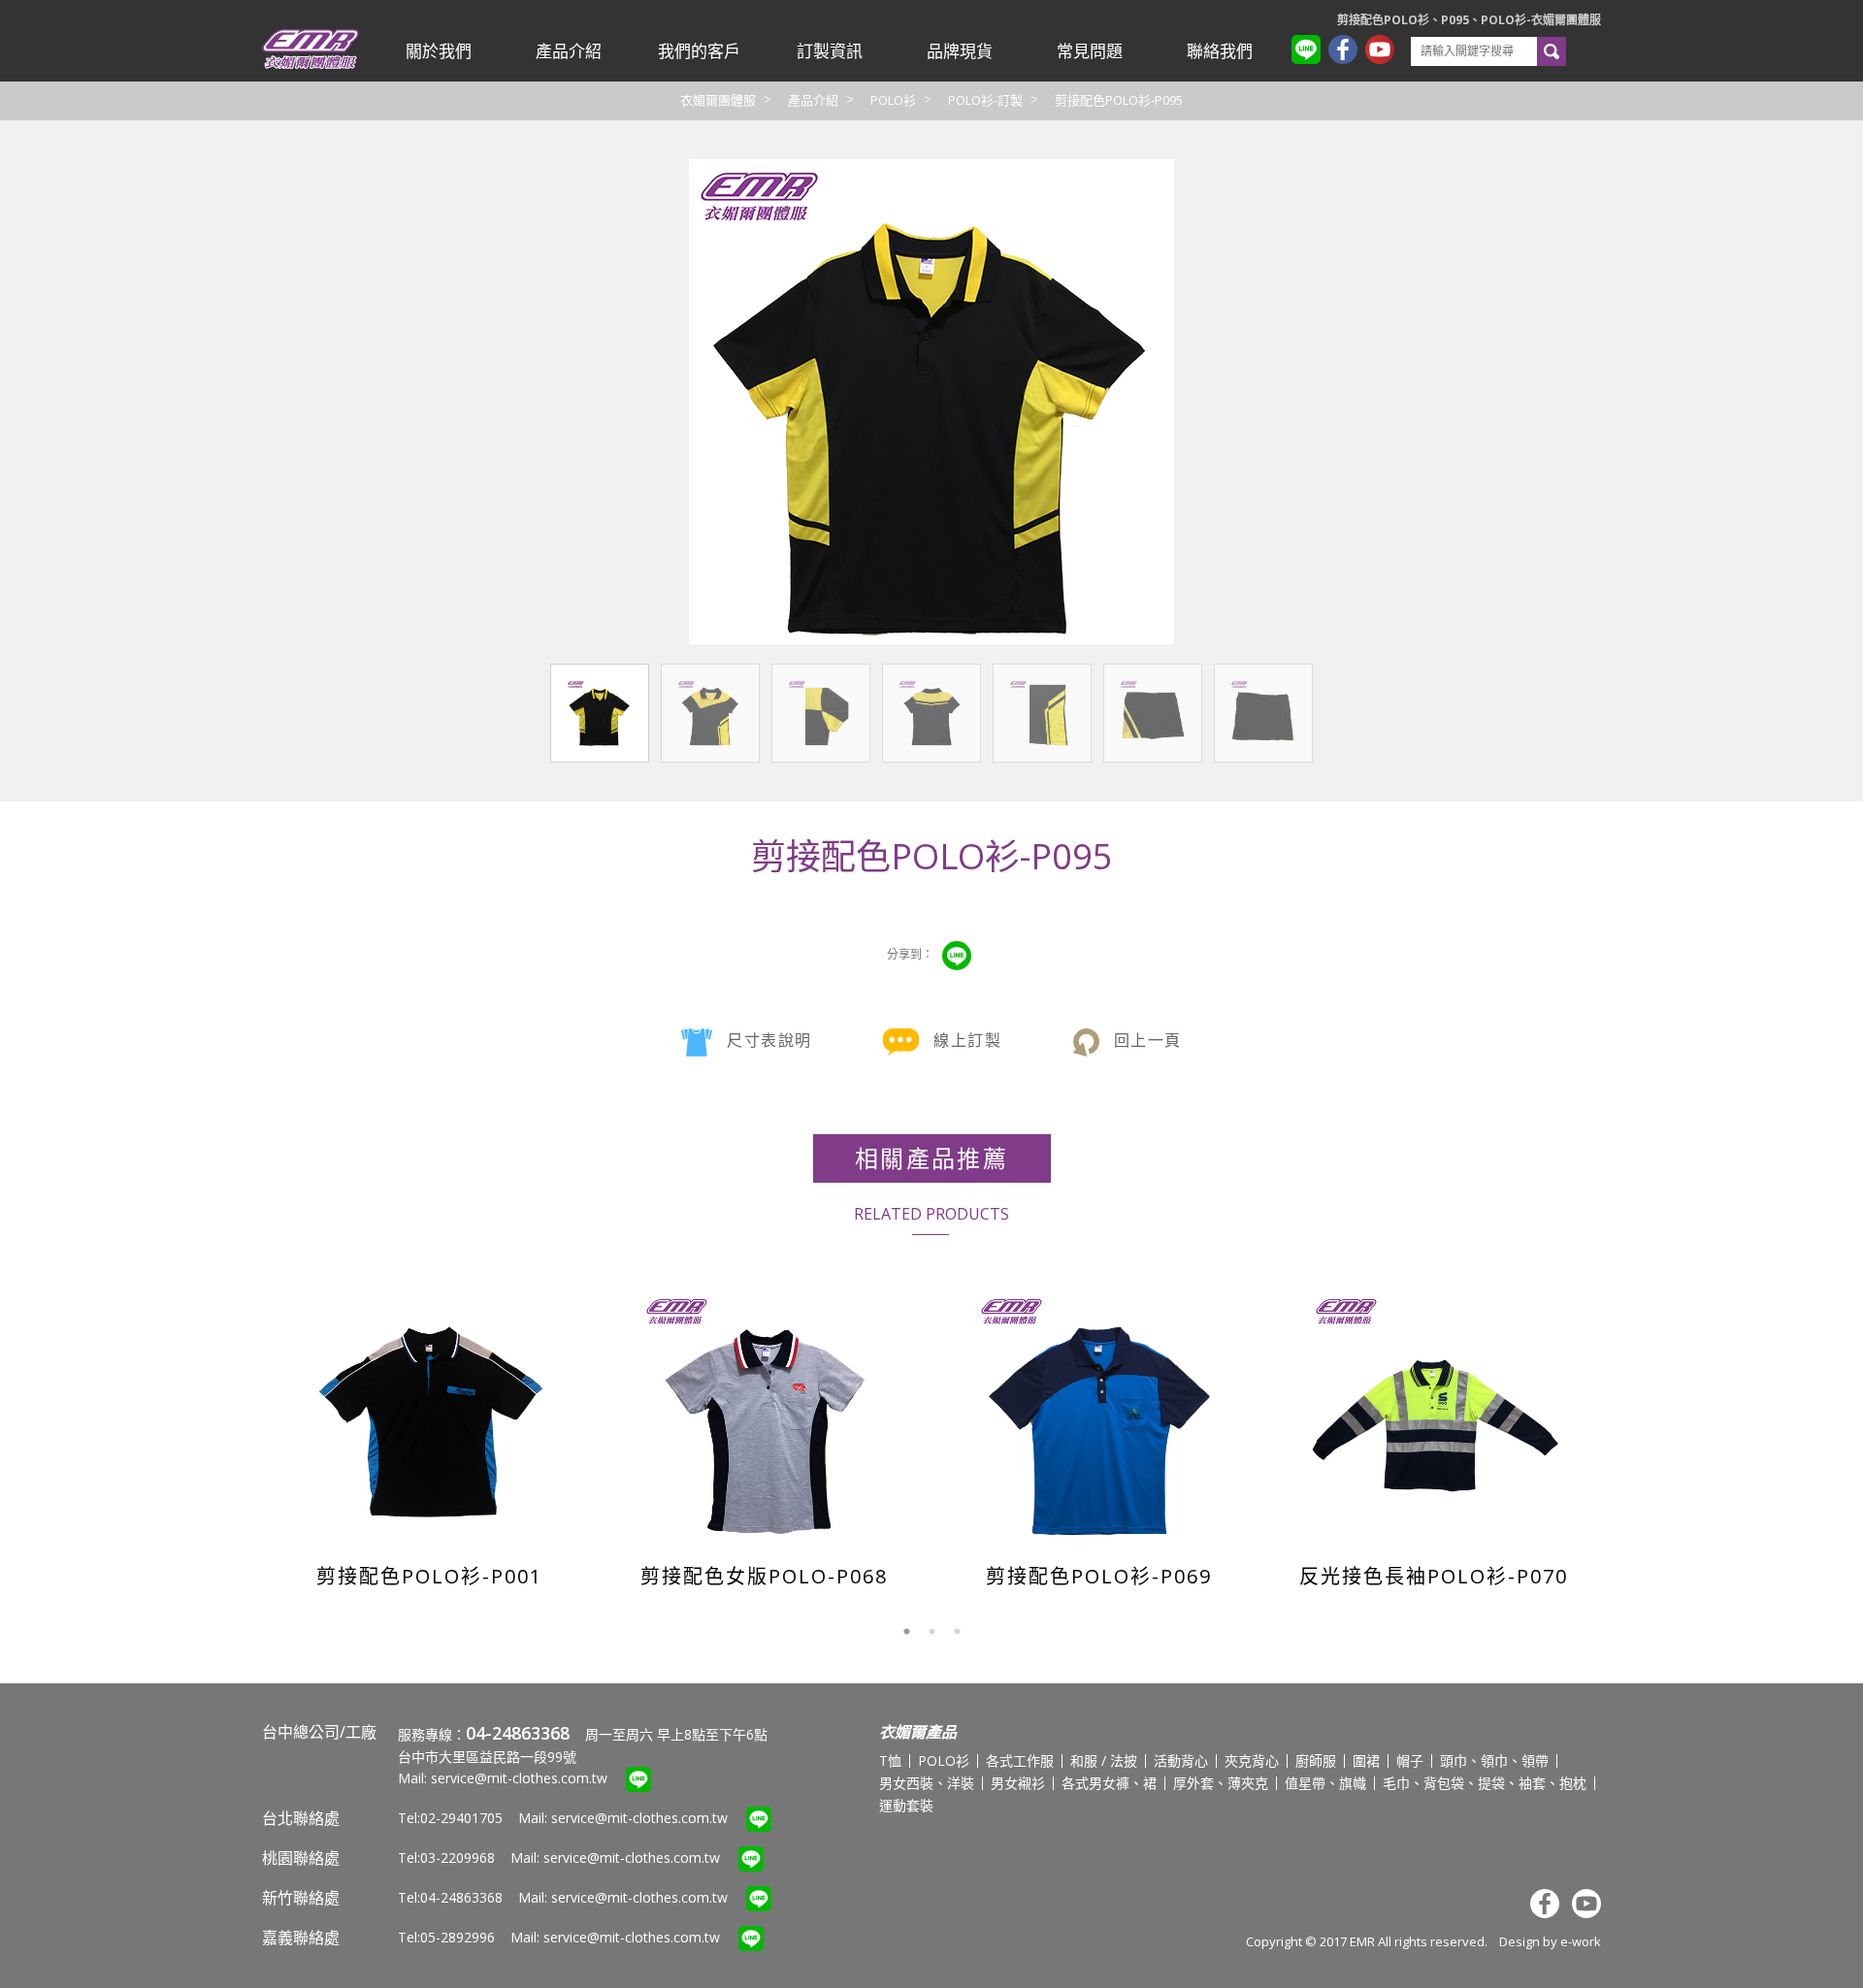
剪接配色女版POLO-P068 (764, 1576)
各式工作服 (1020, 1760)
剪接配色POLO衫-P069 (1099, 1576)
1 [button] (906, 1632)
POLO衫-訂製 (985, 100)
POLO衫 (893, 100)
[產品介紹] (569, 51)
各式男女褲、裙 (1109, 1783)
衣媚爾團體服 (718, 100)
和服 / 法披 (1104, 1760)
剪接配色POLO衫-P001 (429, 1576)
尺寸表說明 (769, 1040)
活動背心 (1181, 1760)
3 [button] (957, 1632)
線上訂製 (967, 1040)
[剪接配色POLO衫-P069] (1101, 1416)
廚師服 (1316, 1760)
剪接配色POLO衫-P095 (1119, 100)
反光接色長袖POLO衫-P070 (1434, 1576)
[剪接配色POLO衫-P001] (431, 1416)
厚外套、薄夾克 (1221, 1783)
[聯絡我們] (1220, 51)
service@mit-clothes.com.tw (519, 1778)
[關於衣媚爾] (439, 51)
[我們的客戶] (699, 51)
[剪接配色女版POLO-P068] (766, 1416)
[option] (429, 1433)
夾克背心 (1252, 1760)
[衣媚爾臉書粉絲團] (1347, 52)
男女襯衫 (1018, 1783)
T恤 (890, 1760)
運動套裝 (906, 1805)
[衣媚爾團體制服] (310, 65)
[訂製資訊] (829, 51)
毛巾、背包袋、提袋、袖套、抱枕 (1485, 1783)
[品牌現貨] (960, 51)
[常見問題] (1090, 51)
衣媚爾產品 (918, 1732)
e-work (1581, 1941)
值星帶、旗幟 (1325, 1783)
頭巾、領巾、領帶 (1494, 1760)
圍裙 (1366, 1760)
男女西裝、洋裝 (927, 1783)
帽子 (1410, 1760)
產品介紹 (813, 100)
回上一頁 (1148, 1040)
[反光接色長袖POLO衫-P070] (1436, 1416)
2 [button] (931, 1632)
